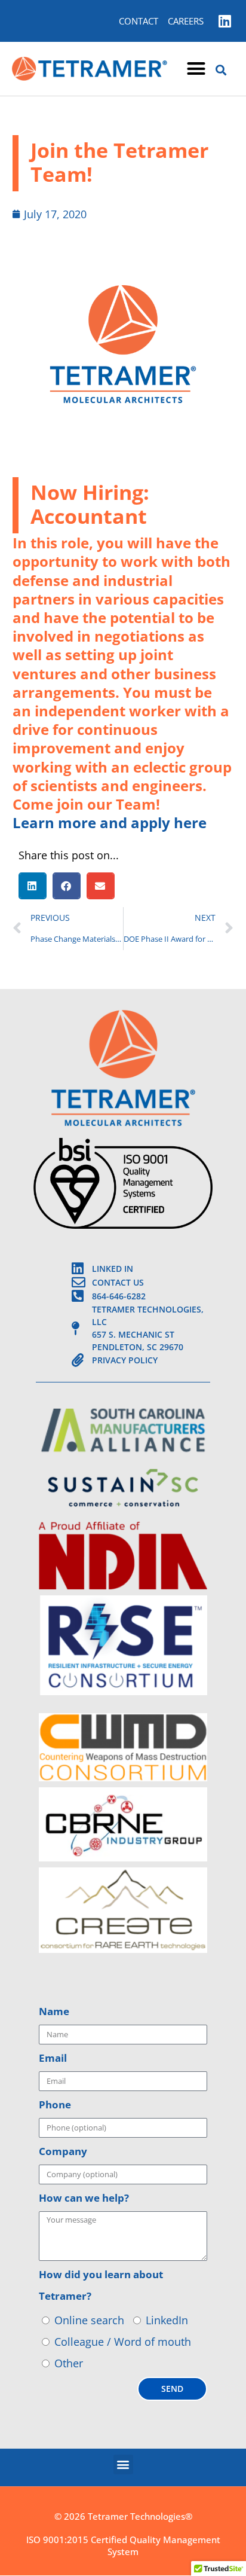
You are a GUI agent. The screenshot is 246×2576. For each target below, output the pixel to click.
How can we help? (84, 2198)
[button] (196, 69)
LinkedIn (167, 2320)
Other (69, 2363)
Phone (55, 2105)
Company (63, 2151)
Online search (89, 2320)
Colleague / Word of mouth (123, 2342)
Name (54, 2011)
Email (53, 2058)
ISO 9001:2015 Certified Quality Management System (123, 2546)
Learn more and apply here (110, 822)
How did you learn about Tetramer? (101, 2285)
